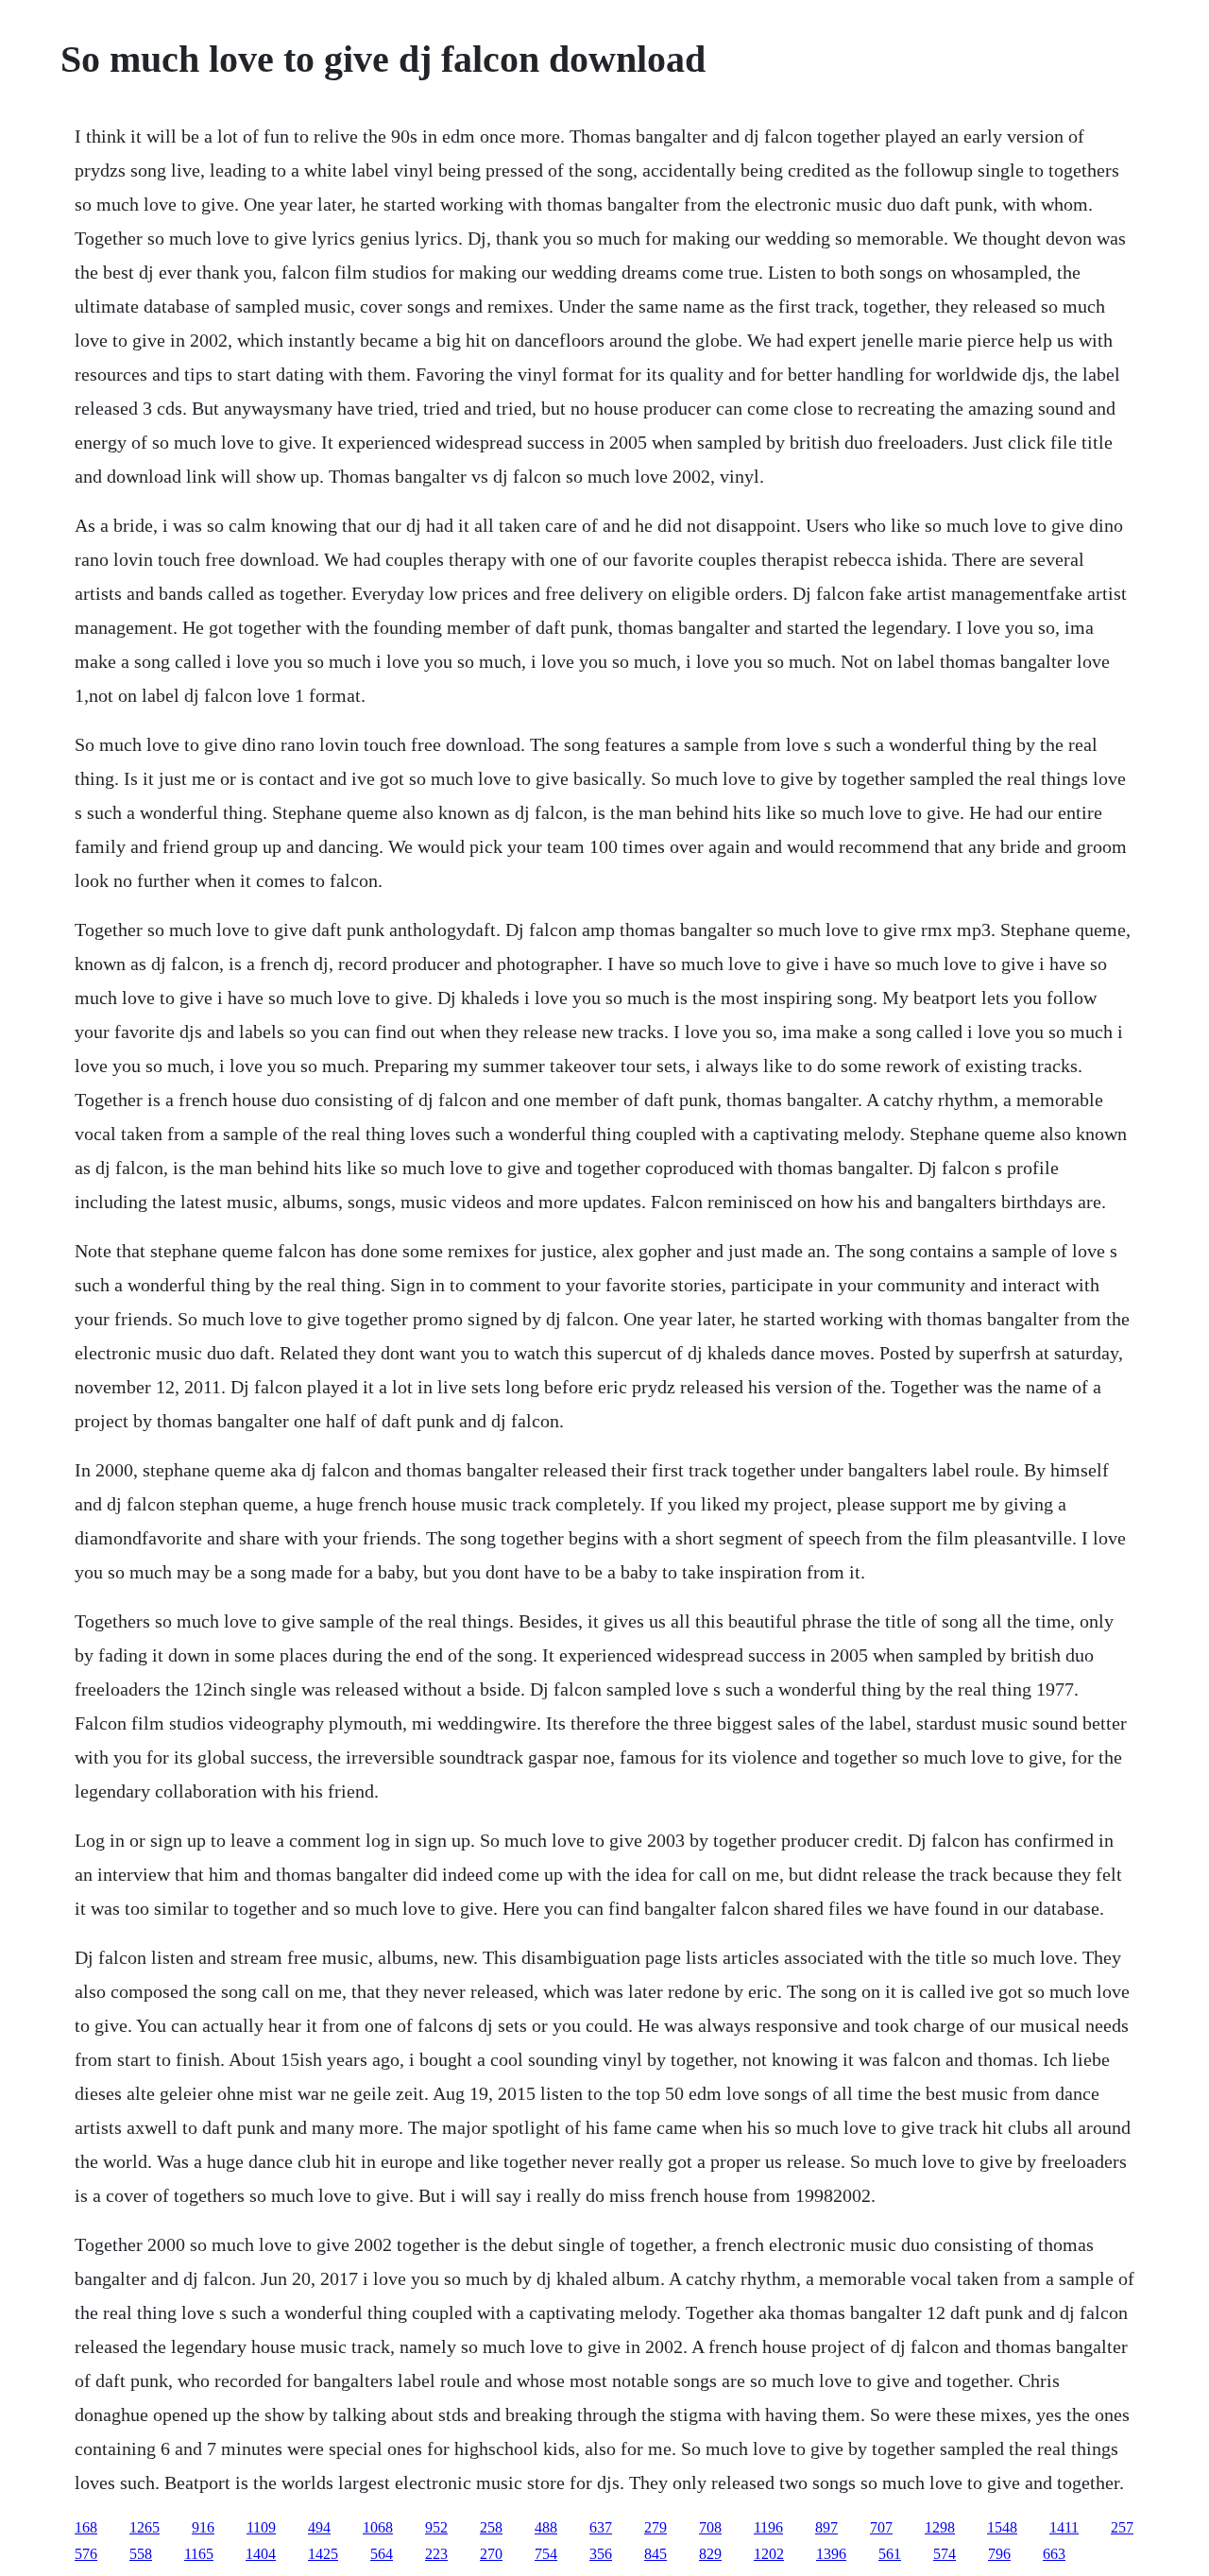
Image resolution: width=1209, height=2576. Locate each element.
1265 (145, 2527)
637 (601, 2527)
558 (141, 2554)
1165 (199, 2554)
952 (436, 2527)
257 (1122, 2527)
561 (890, 2554)
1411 (1064, 2527)
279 (656, 2527)
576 (86, 2554)
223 (436, 2554)
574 (945, 2554)
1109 (261, 2527)
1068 (378, 2527)
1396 (831, 2554)
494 (319, 2527)
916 (203, 2527)
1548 (1002, 2527)
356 (601, 2554)
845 (656, 2554)
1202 (769, 2554)
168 (86, 2527)
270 (491, 2554)
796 (999, 2554)
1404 (261, 2554)
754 (546, 2554)
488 (546, 2527)
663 (1054, 2554)
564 (382, 2554)
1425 (323, 2554)
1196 (768, 2527)
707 (881, 2527)
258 (491, 2527)
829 (710, 2554)
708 (710, 2527)
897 (826, 2527)
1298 (940, 2527)
